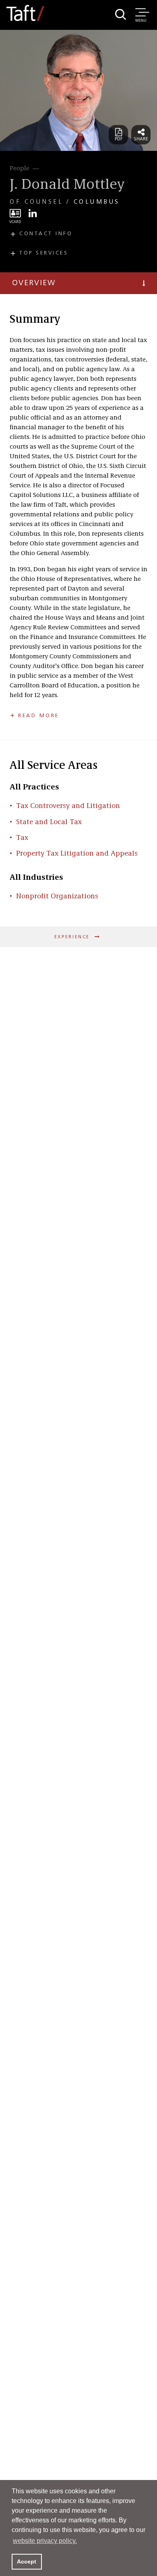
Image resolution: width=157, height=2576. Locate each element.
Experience (73, 937)
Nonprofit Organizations (57, 896)
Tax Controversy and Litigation (68, 806)
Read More (39, 716)
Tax (22, 838)
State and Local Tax (49, 822)
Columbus (97, 202)
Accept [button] (27, 2561)
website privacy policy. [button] (45, 2541)
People (20, 169)
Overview (34, 283)
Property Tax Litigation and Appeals (77, 854)
